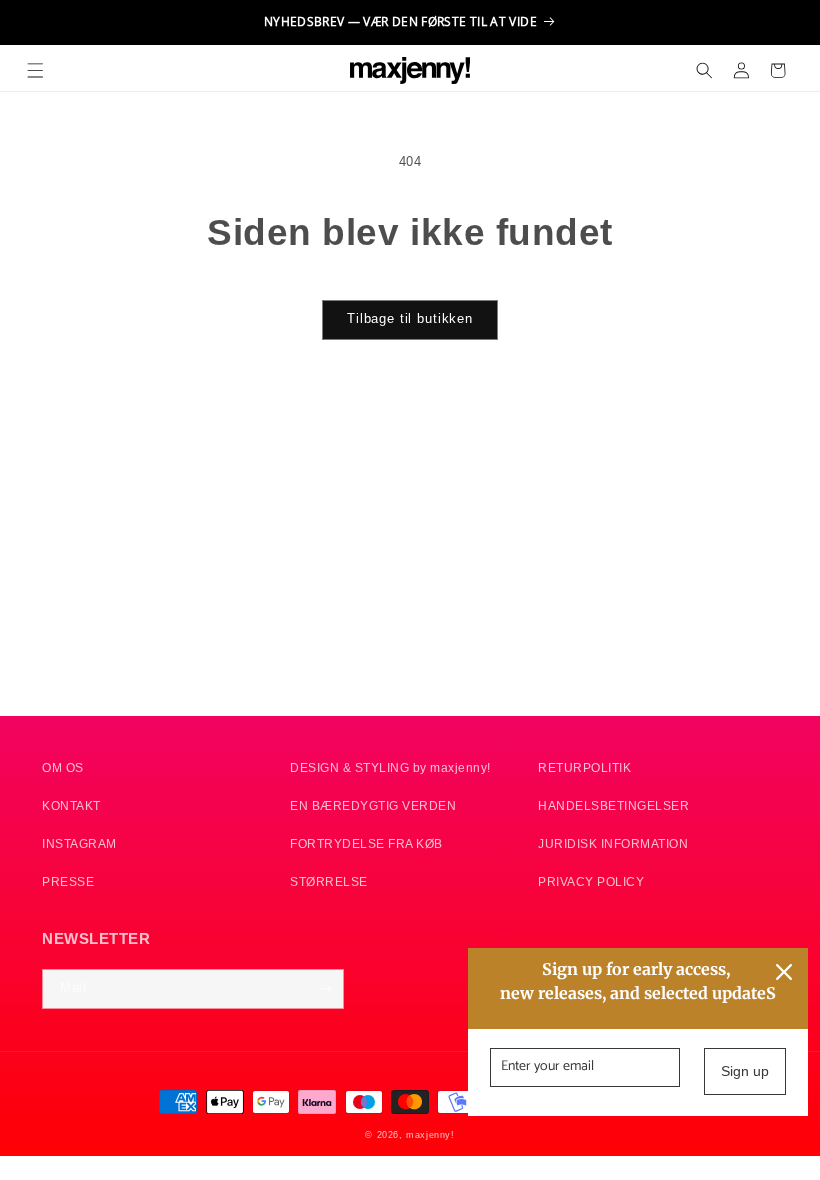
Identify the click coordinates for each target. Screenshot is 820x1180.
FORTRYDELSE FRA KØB (366, 843)
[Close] (784, 972)
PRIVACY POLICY (591, 881)
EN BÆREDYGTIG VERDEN (373, 805)
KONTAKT (71, 805)
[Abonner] (324, 989)
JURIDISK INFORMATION (613, 843)
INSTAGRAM (79, 843)
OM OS (63, 767)
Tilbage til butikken (410, 319)
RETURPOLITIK (584, 767)
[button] (35, 70)
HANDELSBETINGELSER (613, 805)
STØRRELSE (329, 881)
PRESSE (68, 881)
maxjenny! (430, 1135)
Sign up (745, 1071)
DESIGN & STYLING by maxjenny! (390, 767)
